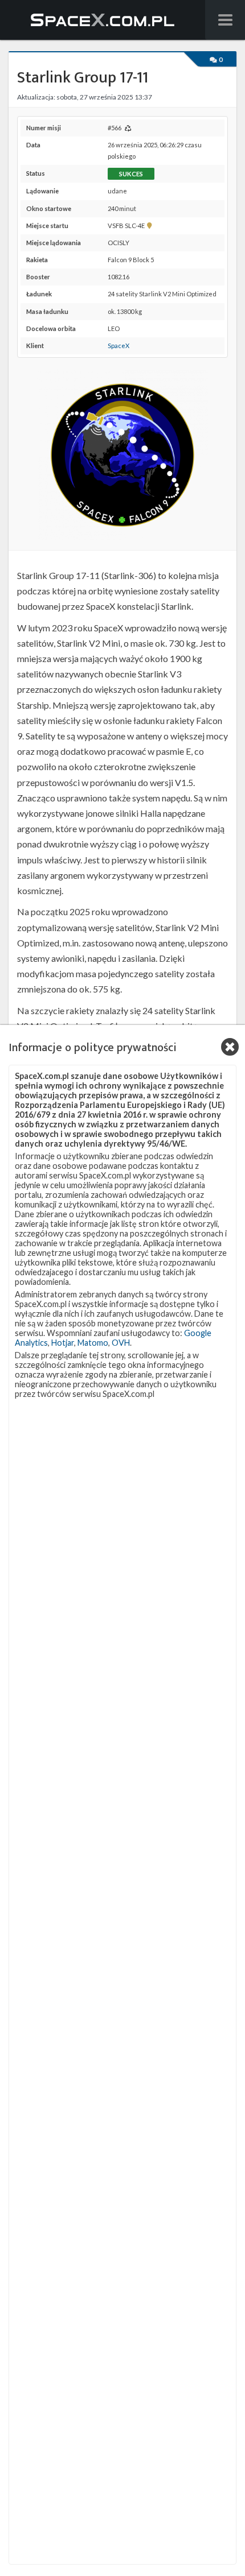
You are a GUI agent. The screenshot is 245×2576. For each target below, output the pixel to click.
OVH (121, 1343)
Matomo (93, 1343)
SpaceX (119, 346)
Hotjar (63, 1343)
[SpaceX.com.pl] (103, 20)
